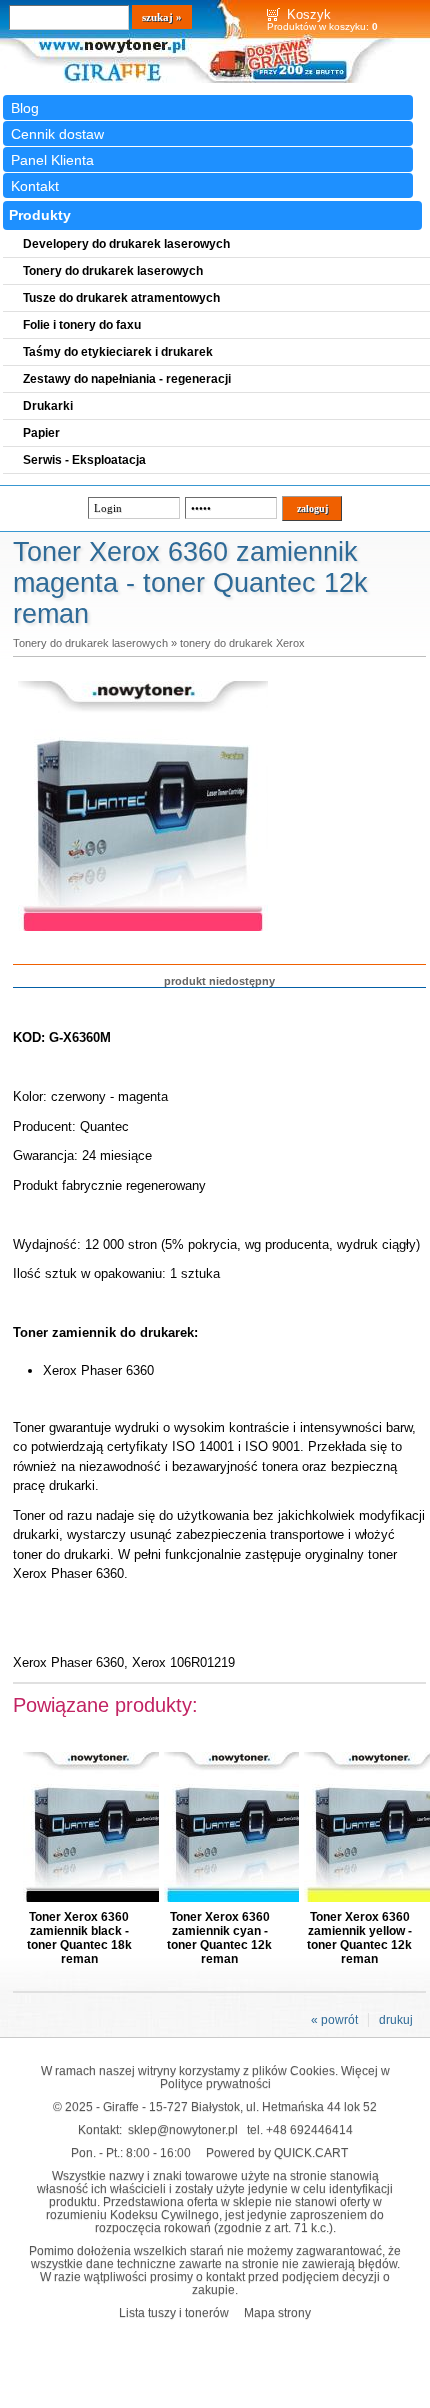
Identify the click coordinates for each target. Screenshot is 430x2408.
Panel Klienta (52, 160)
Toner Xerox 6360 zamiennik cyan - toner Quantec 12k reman (219, 1938)
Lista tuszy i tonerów (174, 2312)
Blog (25, 108)
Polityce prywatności (215, 2083)
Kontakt (35, 186)
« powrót (334, 2020)
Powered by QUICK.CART (277, 2152)
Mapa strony (277, 2312)
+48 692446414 (309, 2129)
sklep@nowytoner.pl (183, 2129)
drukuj (396, 2020)
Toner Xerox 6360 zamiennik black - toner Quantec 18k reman (79, 1938)
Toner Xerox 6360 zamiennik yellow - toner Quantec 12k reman (359, 1938)
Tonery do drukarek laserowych (90, 643)
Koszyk (309, 14)
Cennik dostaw (57, 134)
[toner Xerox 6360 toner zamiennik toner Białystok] (143, 932)
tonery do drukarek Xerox (242, 643)
